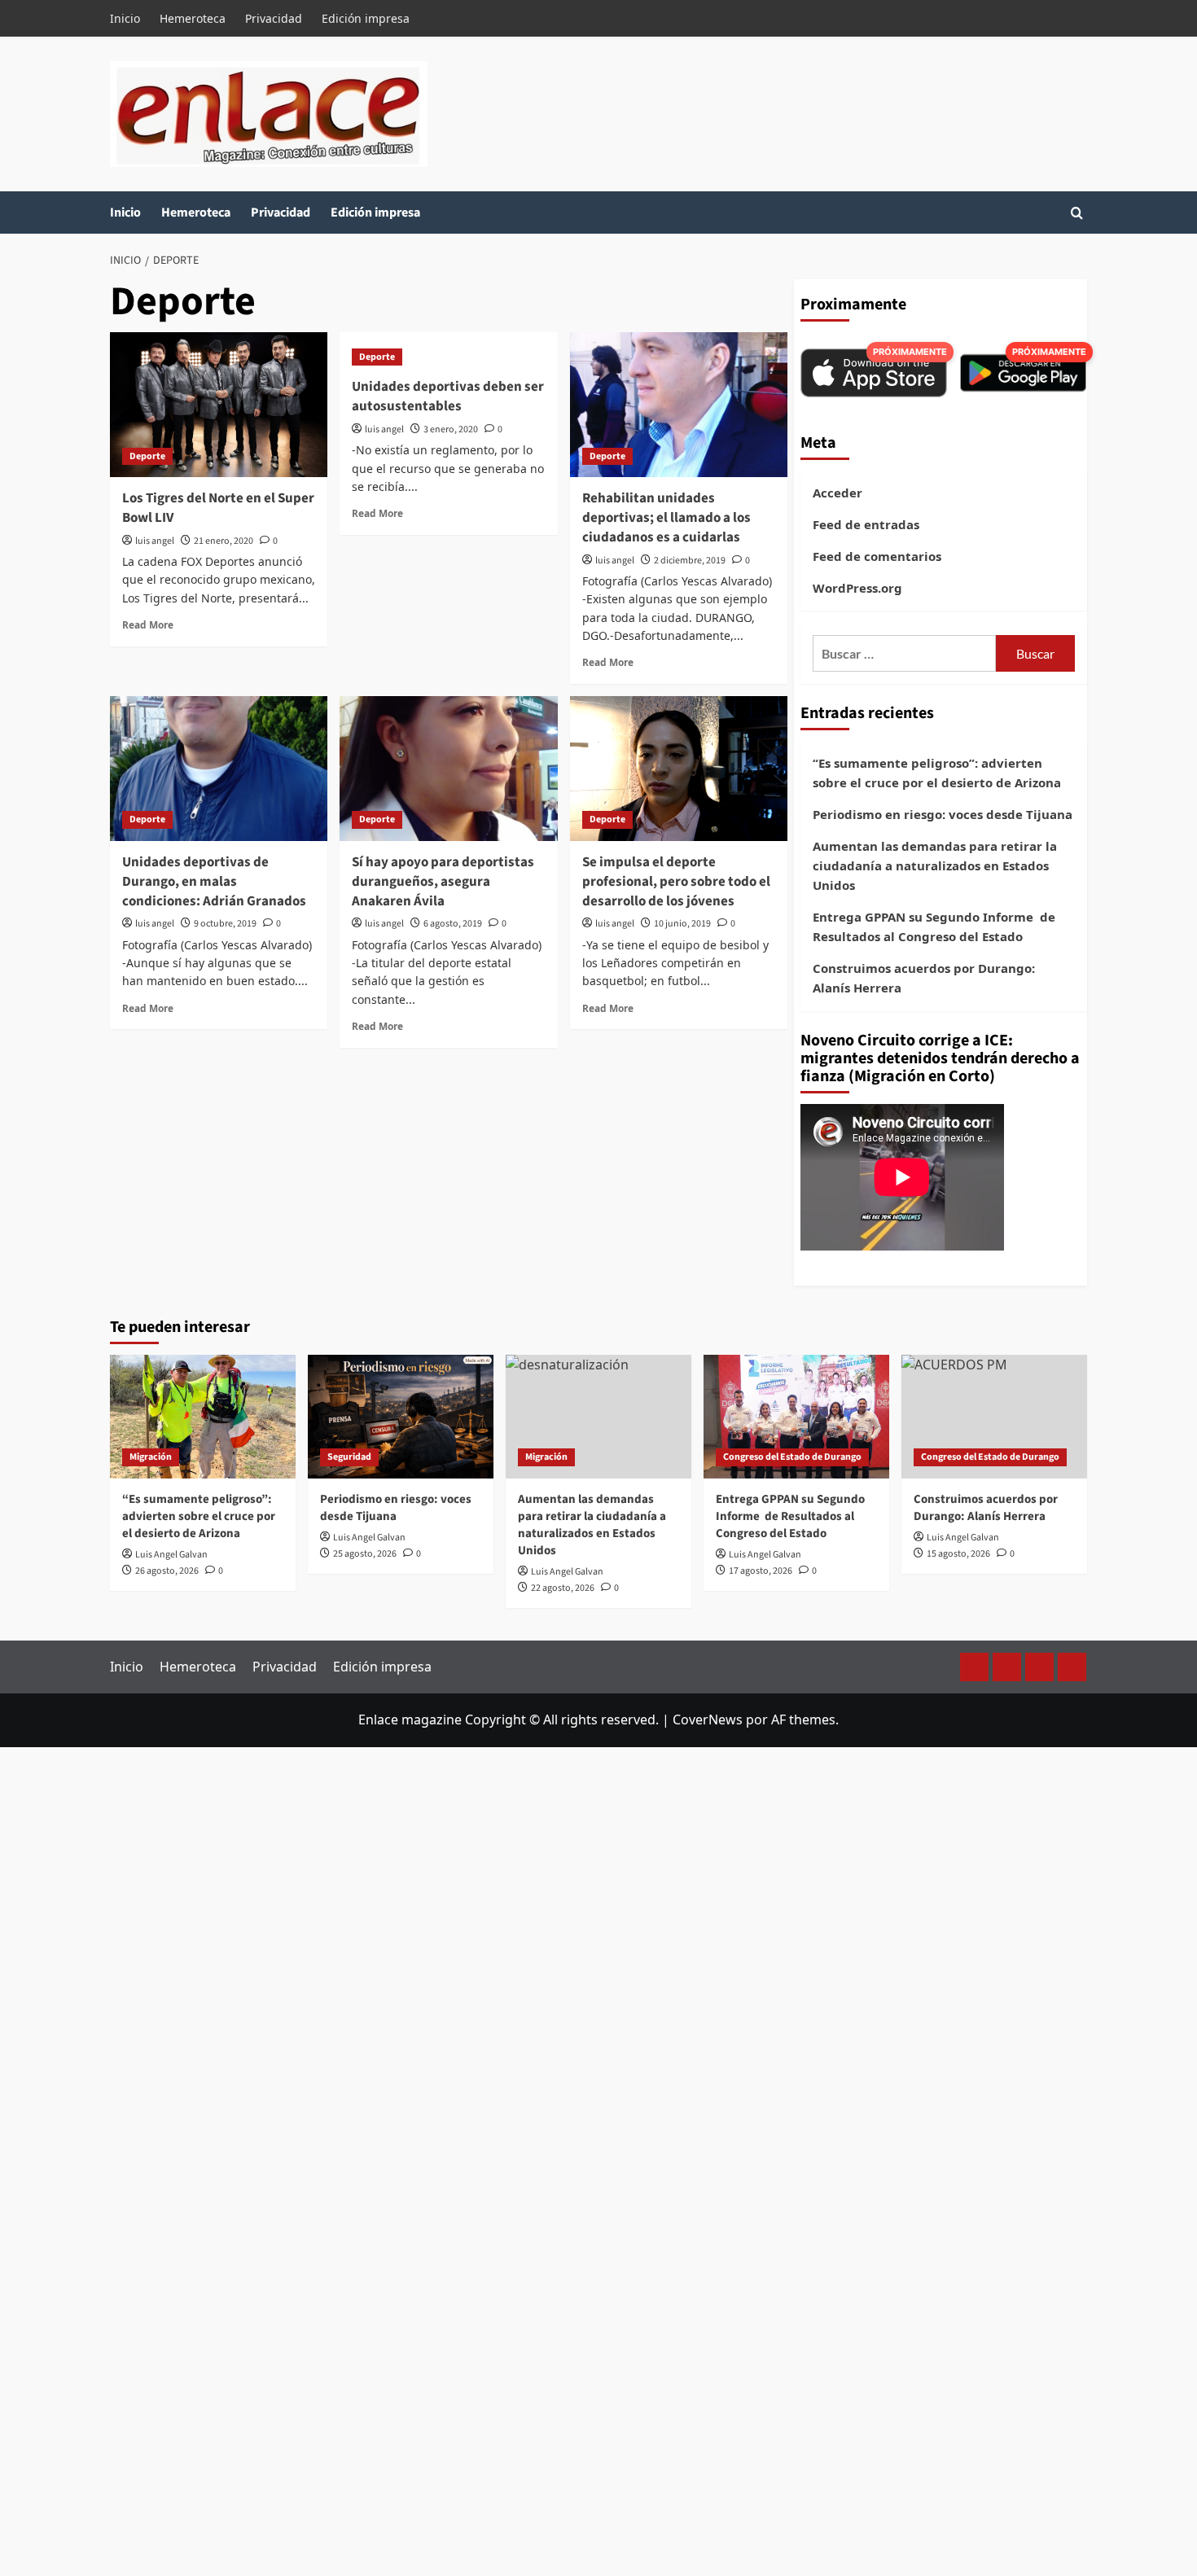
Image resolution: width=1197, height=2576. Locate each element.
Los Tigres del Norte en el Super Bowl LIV (218, 508)
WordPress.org (857, 588)
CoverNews (708, 1720)
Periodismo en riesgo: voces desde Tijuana (943, 814)
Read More (148, 624)
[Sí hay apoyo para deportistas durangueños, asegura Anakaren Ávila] (448, 769)
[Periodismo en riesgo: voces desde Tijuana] (401, 1417)
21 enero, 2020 (224, 541)
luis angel (155, 541)
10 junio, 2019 (682, 924)
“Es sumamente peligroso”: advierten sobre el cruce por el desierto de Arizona (937, 773)
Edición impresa (366, 18)
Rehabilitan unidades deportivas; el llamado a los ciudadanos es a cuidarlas (666, 518)
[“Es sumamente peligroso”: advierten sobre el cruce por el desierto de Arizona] (203, 1417)
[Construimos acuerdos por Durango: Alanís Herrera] (994, 1417)
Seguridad (349, 1457)
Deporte (147, 456)
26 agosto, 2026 (167, 1571)
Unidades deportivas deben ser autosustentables (448, 396)
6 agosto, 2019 (453, 924)
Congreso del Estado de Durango (792, 1457)
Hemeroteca (193, 18)
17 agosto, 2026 (761, 1571)
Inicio (125, 18)
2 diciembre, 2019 (690, 561)
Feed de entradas (866, 524)
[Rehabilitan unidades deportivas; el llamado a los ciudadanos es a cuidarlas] (679, 405)
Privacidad (274, 18)
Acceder (837, 493)
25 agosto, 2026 (365, 1554)
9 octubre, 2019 (225, 924)
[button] (1077, 213)
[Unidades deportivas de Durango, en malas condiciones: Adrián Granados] (219, 769)
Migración (151, 1457)
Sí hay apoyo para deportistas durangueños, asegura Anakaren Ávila (443, 882)
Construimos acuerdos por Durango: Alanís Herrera (924, 978)
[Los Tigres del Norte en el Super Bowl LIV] (219, 405)
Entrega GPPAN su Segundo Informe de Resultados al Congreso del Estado (934, 927)
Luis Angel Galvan (171, 1555)
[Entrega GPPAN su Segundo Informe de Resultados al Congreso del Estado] (796, 1417)
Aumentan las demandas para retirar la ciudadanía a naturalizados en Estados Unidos (935, 865)
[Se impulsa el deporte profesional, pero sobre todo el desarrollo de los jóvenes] (679, 769)
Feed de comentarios (877, 556)
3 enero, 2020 (451, 429)
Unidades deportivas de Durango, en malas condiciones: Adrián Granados (214, 882)
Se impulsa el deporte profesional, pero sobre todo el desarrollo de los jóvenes (676, 882)
